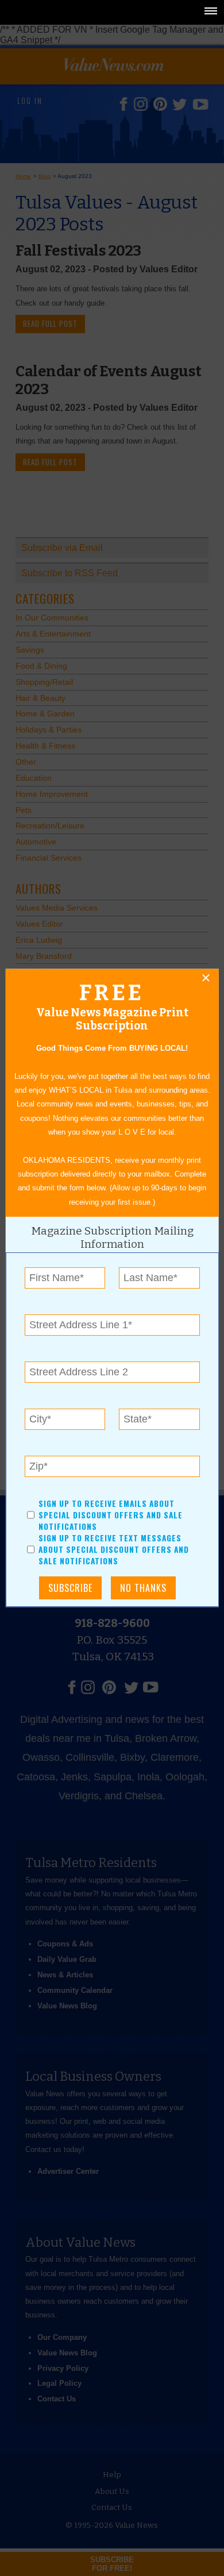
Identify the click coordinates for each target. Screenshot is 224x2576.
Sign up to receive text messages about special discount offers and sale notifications (114, 1550)
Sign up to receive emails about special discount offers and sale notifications (111, 1515)
